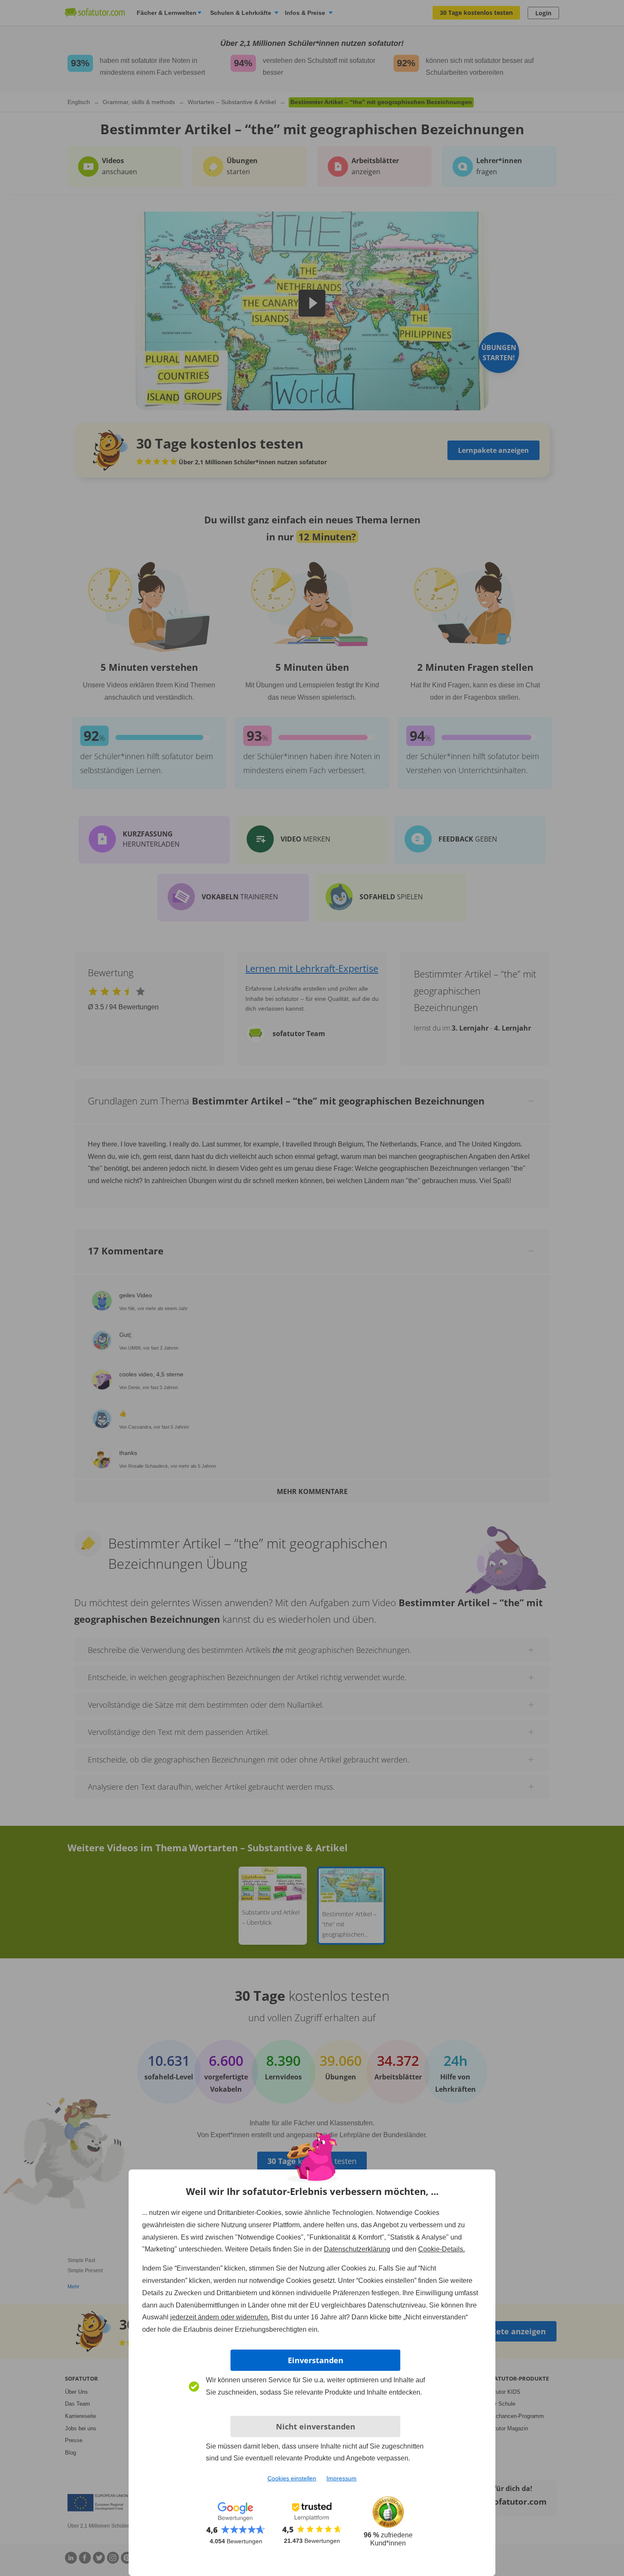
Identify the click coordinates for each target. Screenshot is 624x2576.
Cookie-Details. (441, 2249)
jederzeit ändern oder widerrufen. (220, 2317)
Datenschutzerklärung (357, 2249)
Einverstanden (316, 2360)
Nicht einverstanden (316, 2426)
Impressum (342, 2478)
